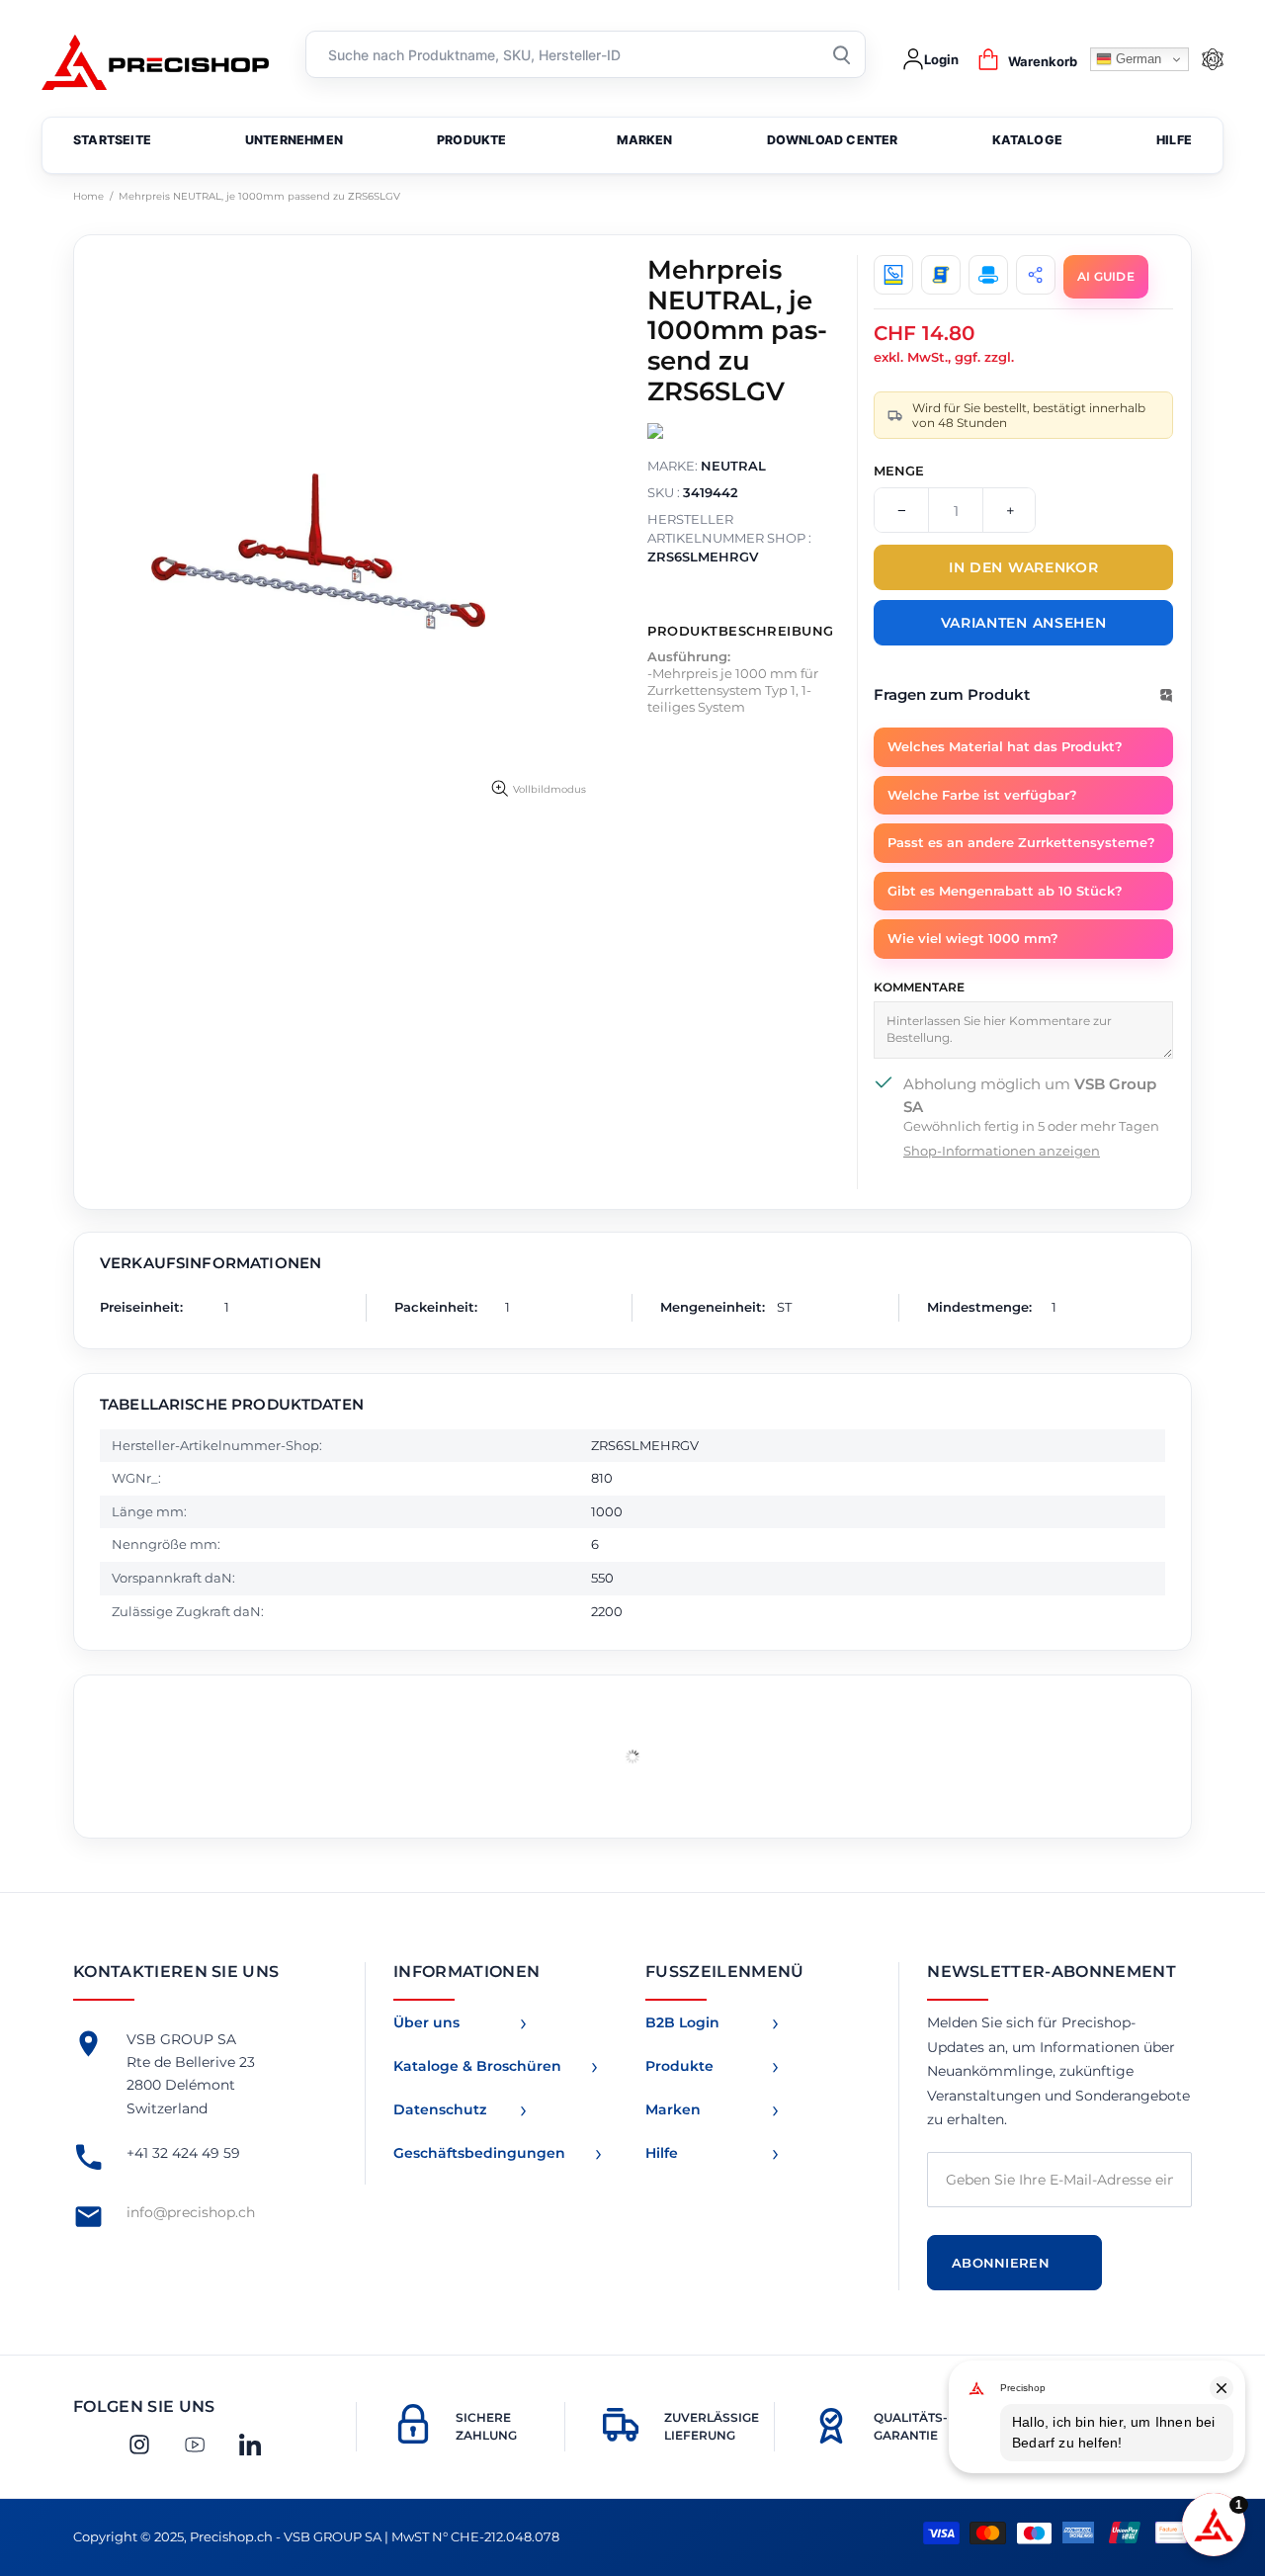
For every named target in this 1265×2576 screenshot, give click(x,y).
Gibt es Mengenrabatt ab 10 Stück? (1005, 891)
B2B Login (682, 2022)
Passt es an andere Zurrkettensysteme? (1021, 842)
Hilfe (662, 2153)
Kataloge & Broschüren (477, 2066)
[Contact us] (893, 275)
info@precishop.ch (191, 2212)
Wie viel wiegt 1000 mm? (973, 938)
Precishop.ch (155, 59)
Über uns (426, 2022)
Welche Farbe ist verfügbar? (982, 795)
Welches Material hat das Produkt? (1005, 746)
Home (88, 196)
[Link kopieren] (1036, 275)
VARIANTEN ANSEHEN (1024, 623)
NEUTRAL (733, 466)
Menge (899, 471)
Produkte (679, 2066)
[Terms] (941, 275)
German (1137, 59)
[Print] (988, 275)
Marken (673, 2109)
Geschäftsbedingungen (479, 2153)
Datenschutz (440, 2109)
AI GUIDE (1106, 276)
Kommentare (919, 987)
